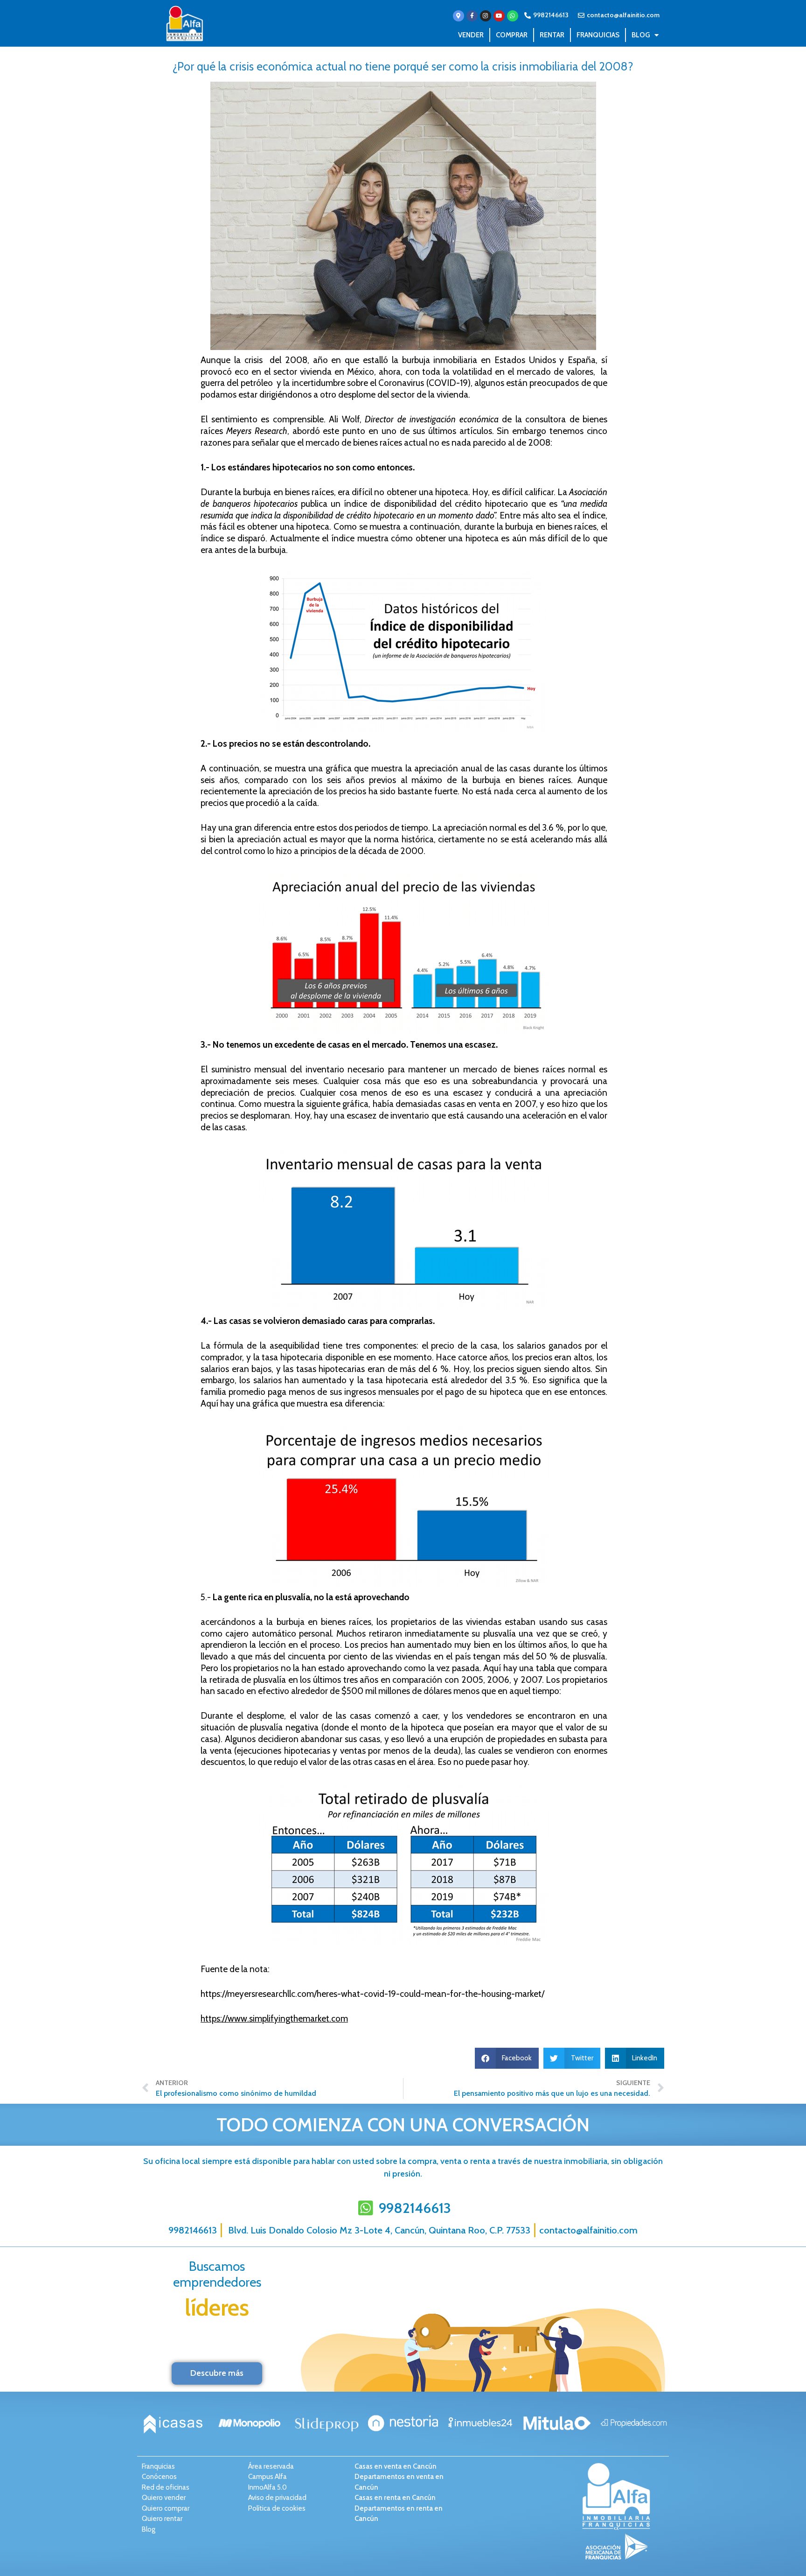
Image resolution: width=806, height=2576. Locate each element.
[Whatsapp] (513, 16)
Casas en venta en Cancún (396, 2466)
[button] (507, 2058)
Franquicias (598, 35)
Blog (641, 35)
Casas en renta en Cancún (395, 2498)
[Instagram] (486, 16)
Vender (471, 35)
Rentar (552, 35)
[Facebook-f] (472, 16)
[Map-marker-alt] (459, 16)
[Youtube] (499, 16)
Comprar (512, 35)
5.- (207, 1597)
